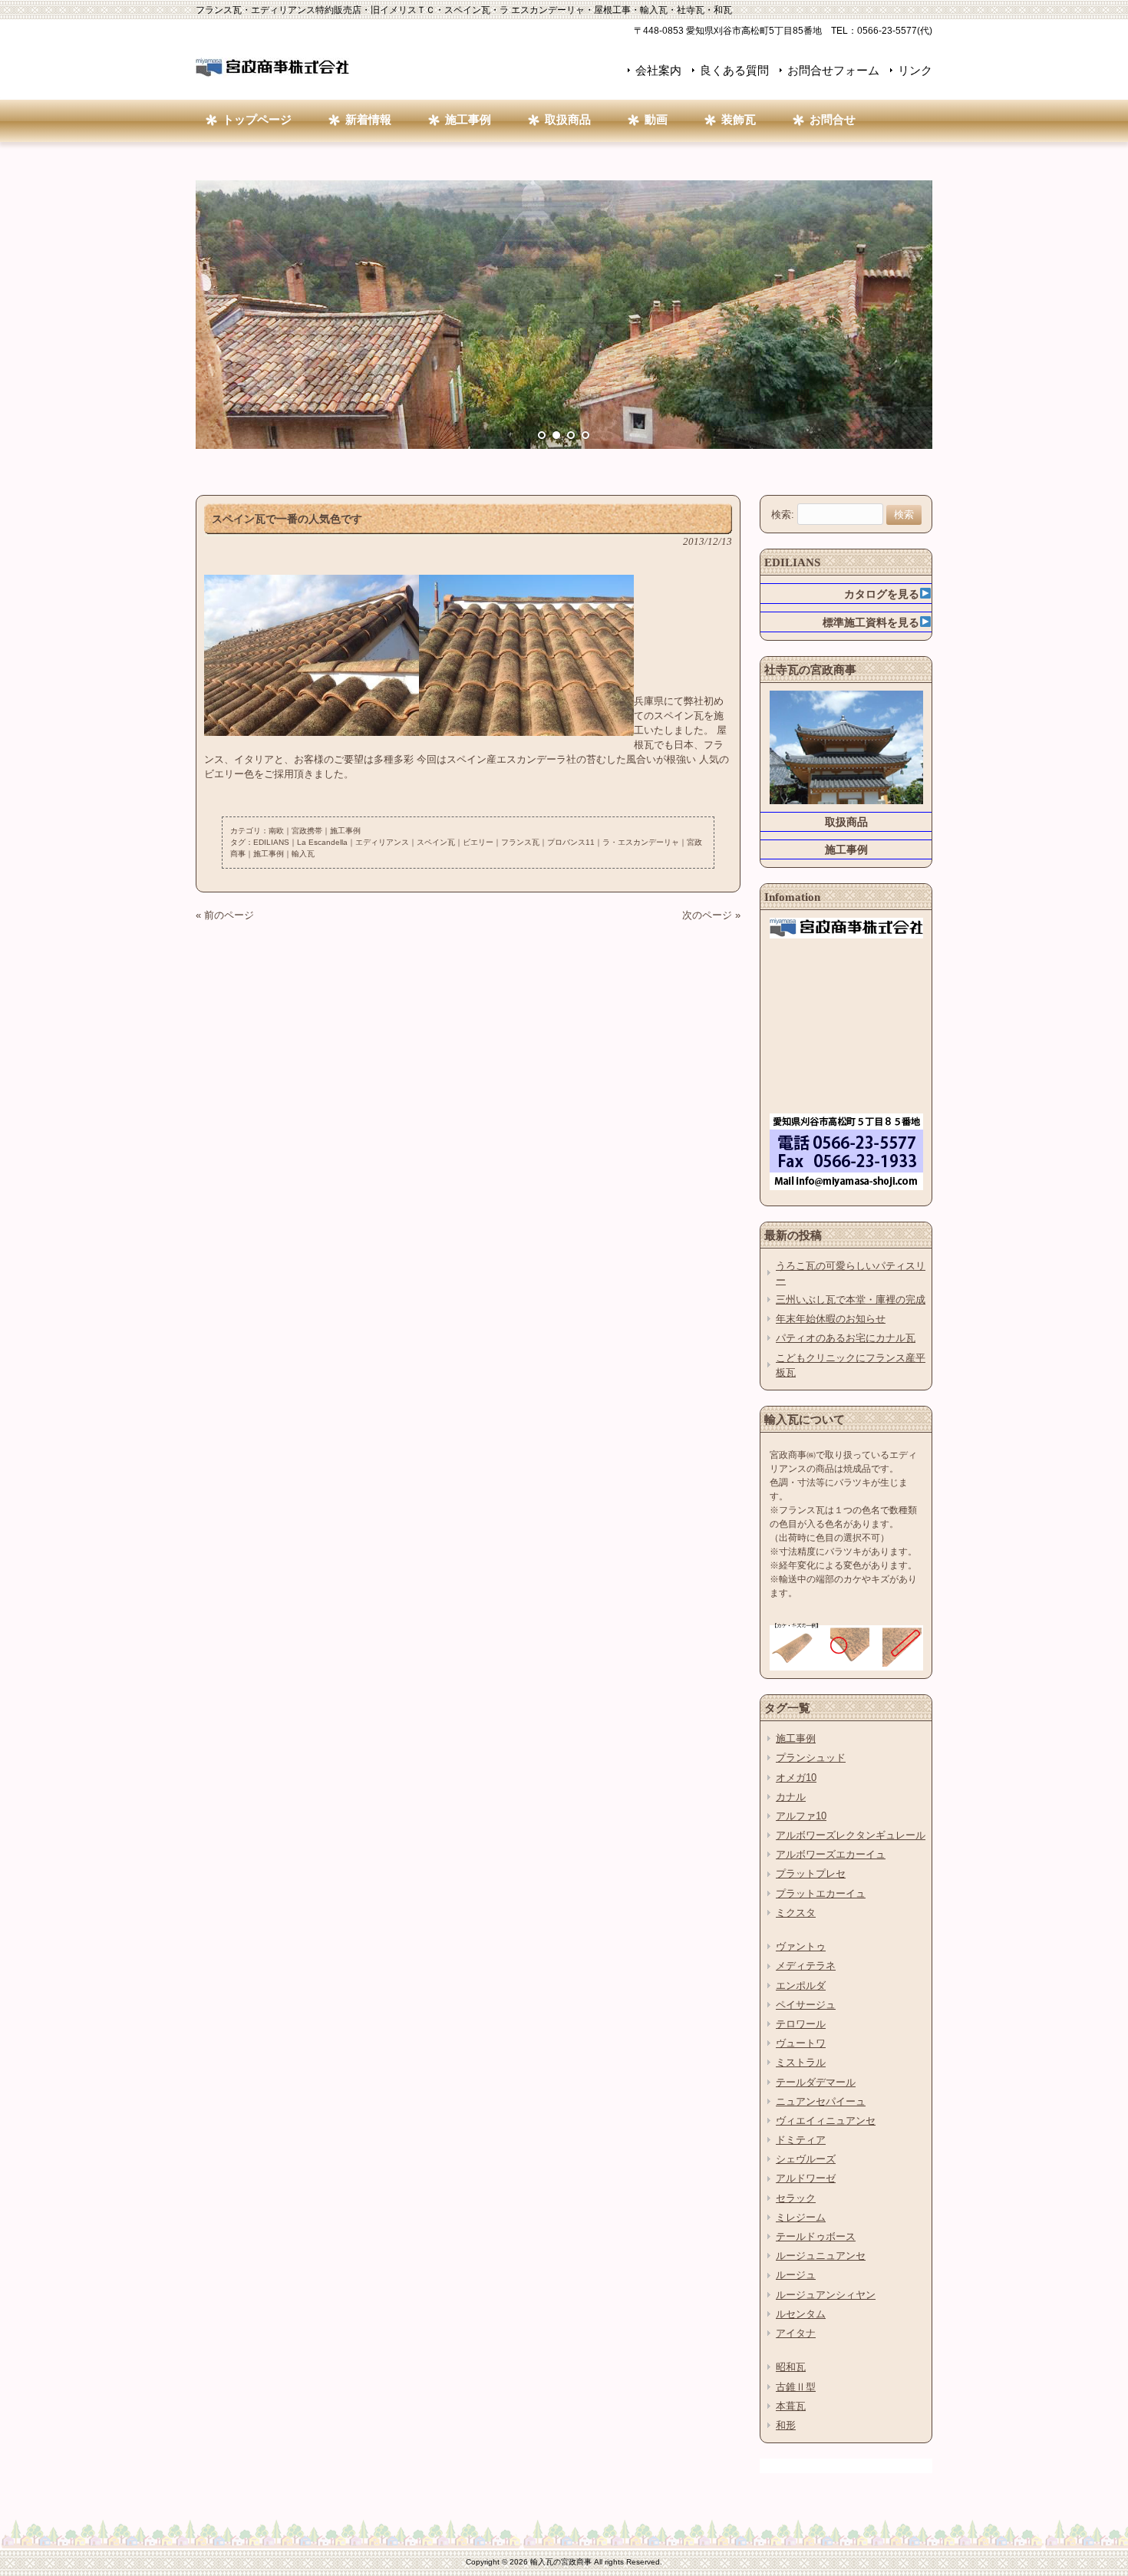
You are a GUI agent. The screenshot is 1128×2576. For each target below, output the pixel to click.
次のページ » (711, 915)
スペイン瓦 (436, 842)
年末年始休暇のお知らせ (831, 1319)
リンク (915, 70)
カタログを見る (882, 594)
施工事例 (345, 831)
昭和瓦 (791, 2367)
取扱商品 (846, 822)
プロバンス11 (571, 842)
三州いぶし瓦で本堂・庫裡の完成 (851, 1300)
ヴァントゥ (801, 1946)
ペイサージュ (806, 2005)
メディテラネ (806, 1966)
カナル (791, 1797)
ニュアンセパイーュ (821, 2101)
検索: (783, 515)
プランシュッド (811, 1758)
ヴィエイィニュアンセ (826, 2121)
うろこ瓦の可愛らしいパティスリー (851, 1273)
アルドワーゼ (806, 2178)
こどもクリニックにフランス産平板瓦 (851, 1365)
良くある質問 (734, 70)
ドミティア (801, 2140)
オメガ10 (796, 1778)
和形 (786, 2425)
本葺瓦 (791, 2406)
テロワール (801, 2024)
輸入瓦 (303, 854)
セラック (796, 2198)
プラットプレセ (811, 1873)
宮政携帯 (307, 831)
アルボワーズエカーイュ (831, 1854)
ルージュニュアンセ (821, 2256)
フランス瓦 (520, 842)
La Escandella (322, 842)
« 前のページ (225, 915)
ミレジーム (801, 2217)
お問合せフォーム (833, 70)
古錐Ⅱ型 (796, 2387)
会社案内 (658, 70)
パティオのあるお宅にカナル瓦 (846, 1338)
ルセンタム (801, 2314)
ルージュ (796, 2275)
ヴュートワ (801, 2043)
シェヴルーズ (806, 2159)
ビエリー (478, 842)
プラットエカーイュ (821, 1893)
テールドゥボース (816, 2236)
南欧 (276, 831)
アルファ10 (801, 1816)
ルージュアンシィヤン (826, 2295)
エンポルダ (801, 1986)
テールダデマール (816, 2082)
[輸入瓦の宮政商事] (272, 73)
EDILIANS (271, 842)
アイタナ (796, 2333)
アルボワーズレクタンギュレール (851, 1835)
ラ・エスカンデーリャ (641, 842)
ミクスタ (796, 1913)
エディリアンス (382, 842)
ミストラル (801, 2062)
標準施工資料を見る (871, 622)
